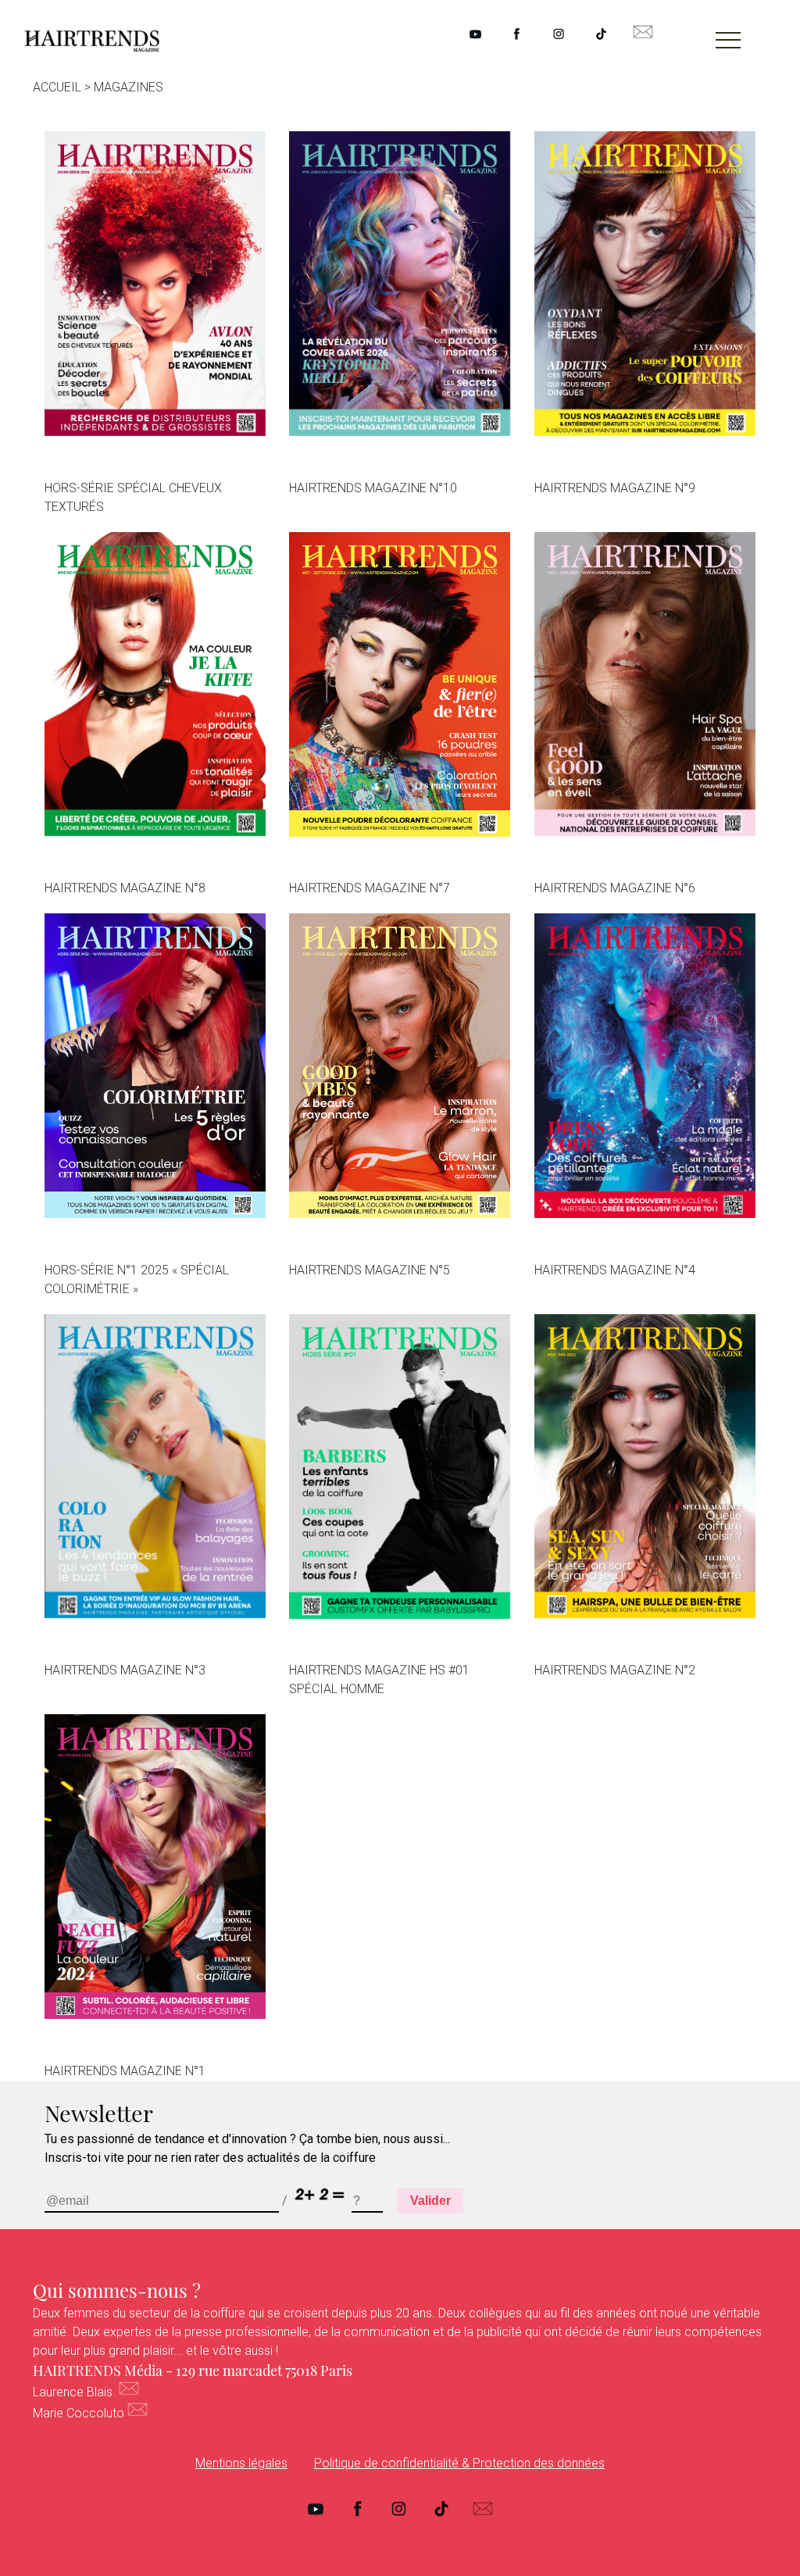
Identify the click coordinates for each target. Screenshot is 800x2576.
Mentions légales (241, 2463)
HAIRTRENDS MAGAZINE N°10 (373, 488)
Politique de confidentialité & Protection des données (459, 2463)
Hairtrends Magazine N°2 (615, 1670)
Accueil (57, 87)
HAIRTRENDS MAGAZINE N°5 (370, 1270)
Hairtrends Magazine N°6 (615, 888)
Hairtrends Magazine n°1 (125, 2071)
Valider (430, 2201)
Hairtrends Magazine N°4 (615, 1270)
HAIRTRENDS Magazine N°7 (370, 888)
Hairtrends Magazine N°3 (125, 1670)
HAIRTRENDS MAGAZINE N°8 (125, 888)
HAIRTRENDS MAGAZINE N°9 (615, 488)
